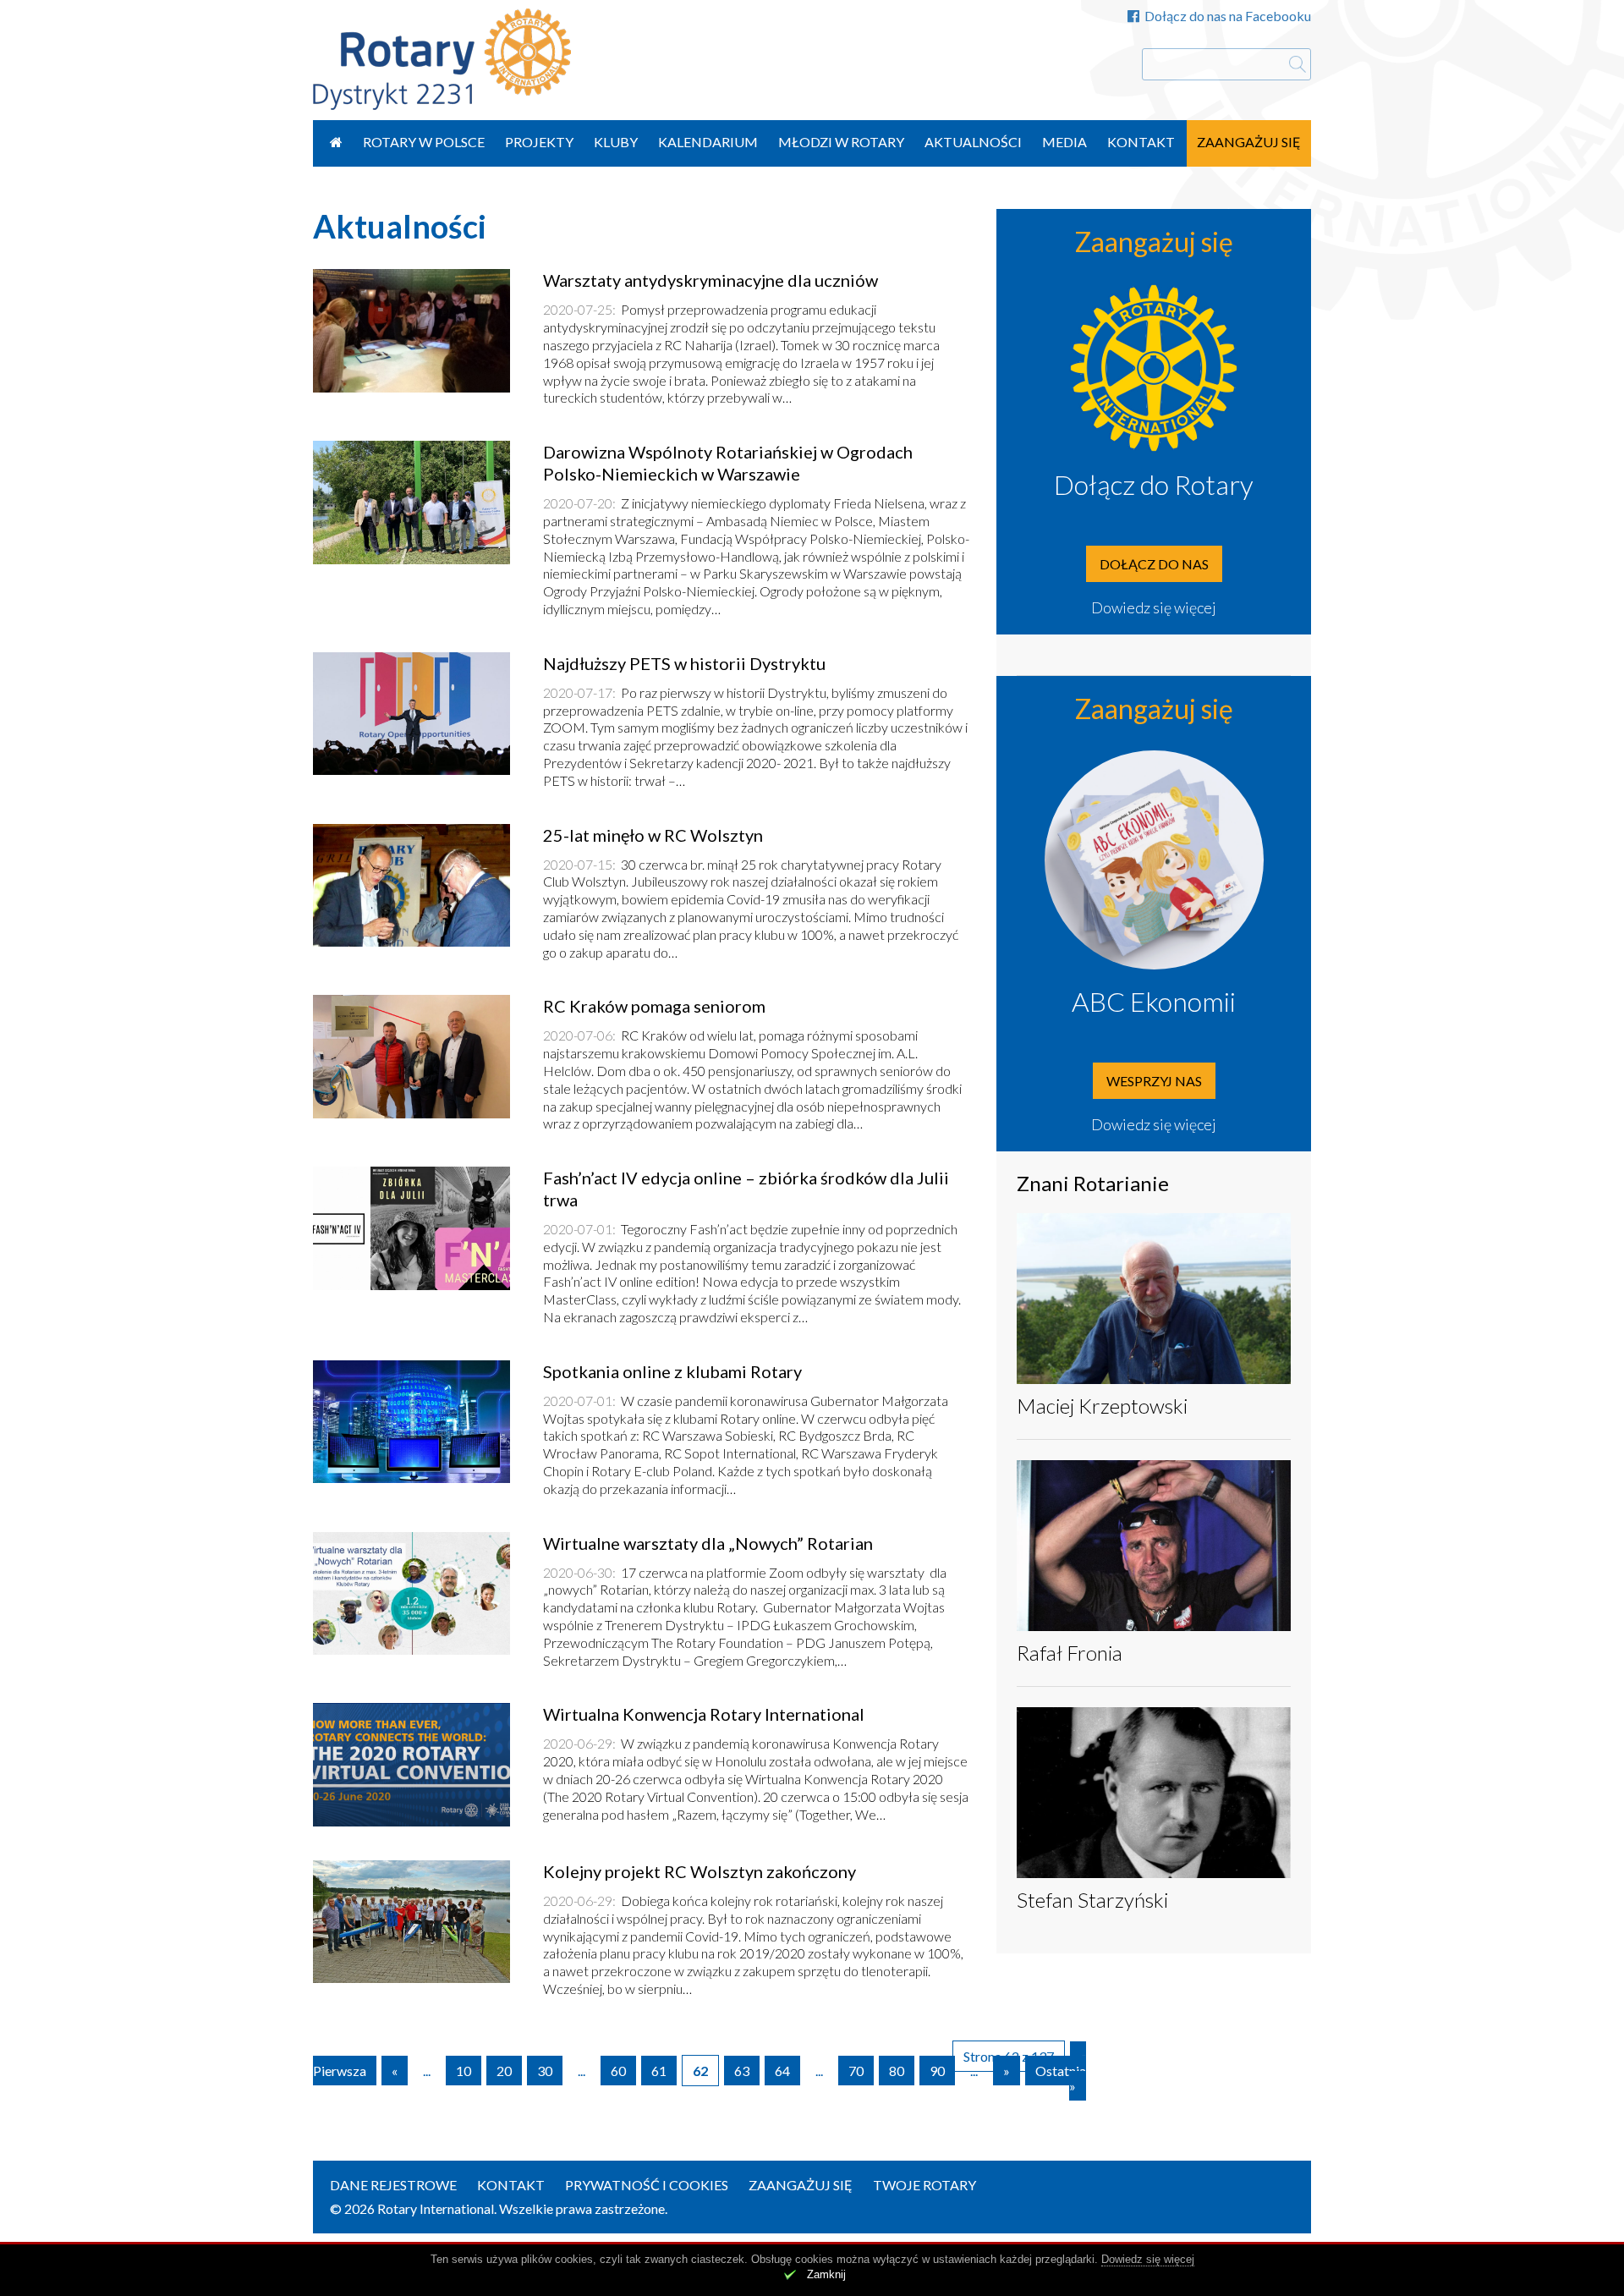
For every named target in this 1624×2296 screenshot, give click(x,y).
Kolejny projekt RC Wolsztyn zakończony (700, 1871)
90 (937, 2071)
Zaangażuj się (1249, 142)
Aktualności (973, 142)
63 (742, 2071)
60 (618, 2071)
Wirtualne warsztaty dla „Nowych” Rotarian (708, 1543)
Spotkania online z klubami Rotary (672, 1371)
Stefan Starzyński (1092, 1900)
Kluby (616, 142)
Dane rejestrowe (393, 2185)
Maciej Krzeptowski (1102, 1406)
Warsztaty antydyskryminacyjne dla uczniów (710, 280)
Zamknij (826, 2274)
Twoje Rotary (924, 2185)
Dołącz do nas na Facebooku (1228, 16)
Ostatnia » (1061, 2078)
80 (897, 2071)
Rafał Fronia (1070, 1653)
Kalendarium (708, 142)
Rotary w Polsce (424, 142)
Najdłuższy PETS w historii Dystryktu (684, 663)
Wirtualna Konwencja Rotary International (704, 1714)
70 (856, 2071)
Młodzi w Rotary (841, 142)
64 (782, 2071)
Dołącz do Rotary (1154, 484)
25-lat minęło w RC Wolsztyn (653, 835)
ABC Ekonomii (1154, 1001)
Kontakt (1141, 142)
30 (545, 2071)
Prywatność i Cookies (647, 2185)
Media (1064, 142)
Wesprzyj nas (1154, 1081)
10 (464, 2071)
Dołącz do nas (1154, 564)
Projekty (539, 142)
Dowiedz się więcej (1154, 607)
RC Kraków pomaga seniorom (654, 1006)
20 (504, 2071)
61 (659, 2071)
